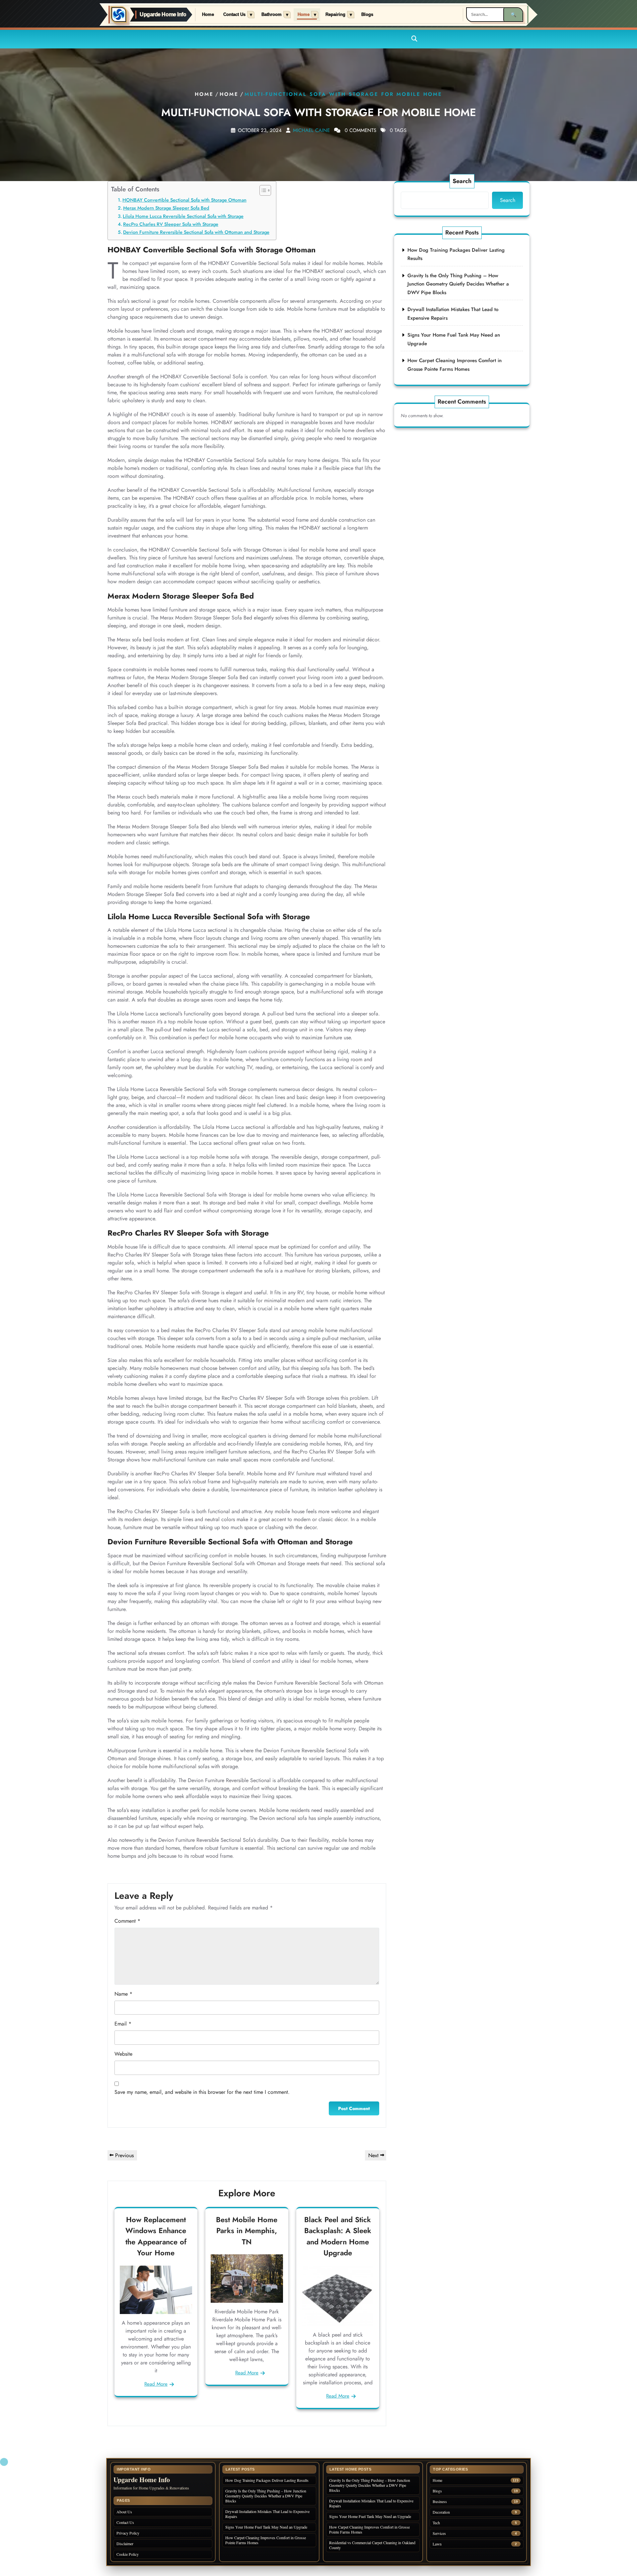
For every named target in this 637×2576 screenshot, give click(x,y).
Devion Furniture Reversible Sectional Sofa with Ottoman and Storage (196, 232)
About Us (124, 2512)
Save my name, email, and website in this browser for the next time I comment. (202, 2092)
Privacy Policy (128, 2533)
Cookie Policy (128, 2554)
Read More (156, 2384)
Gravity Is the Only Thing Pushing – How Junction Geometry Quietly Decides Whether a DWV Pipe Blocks (458, 284)
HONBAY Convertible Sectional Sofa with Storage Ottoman (184, 200)
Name (123, 1994)
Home (208, 15)
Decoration (441, 2512)
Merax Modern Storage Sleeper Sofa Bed (166, 208)
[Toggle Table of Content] (262, 190)
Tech (436, 2523)
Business (440, 2502)
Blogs (367, 15)
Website (123, 2054)
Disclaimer (125, 2544)
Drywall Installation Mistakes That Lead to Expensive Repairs (267, 2514)
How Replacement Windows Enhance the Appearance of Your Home (156, 2236)
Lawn (437, 2544)
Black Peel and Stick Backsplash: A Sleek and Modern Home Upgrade (338, 2236)
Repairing (335, 15)
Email (123, 2024)
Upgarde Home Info (163, 15)
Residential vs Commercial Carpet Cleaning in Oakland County (372, 2545)
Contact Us (234, 15)
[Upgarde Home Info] (119, 15)
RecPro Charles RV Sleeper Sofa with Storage (171, 224)
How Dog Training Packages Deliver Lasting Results (267, 2480)
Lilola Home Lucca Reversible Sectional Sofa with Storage (183, 216)
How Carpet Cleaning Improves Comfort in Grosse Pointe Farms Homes (266, 2540)
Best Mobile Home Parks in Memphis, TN (247, 2231)
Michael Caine (311, 130)
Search (462, 181)
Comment (127, 1921)
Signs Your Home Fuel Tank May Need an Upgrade (266, 2527)
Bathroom (272, 15)
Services (439, 2533)
